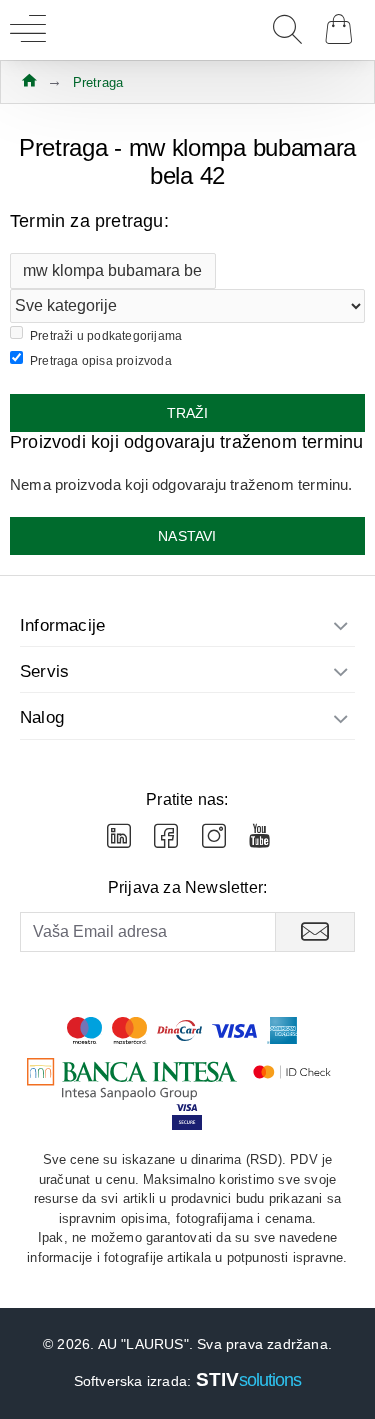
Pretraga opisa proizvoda (101, 361)
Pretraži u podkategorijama (106, 336)
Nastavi (187, 536)
